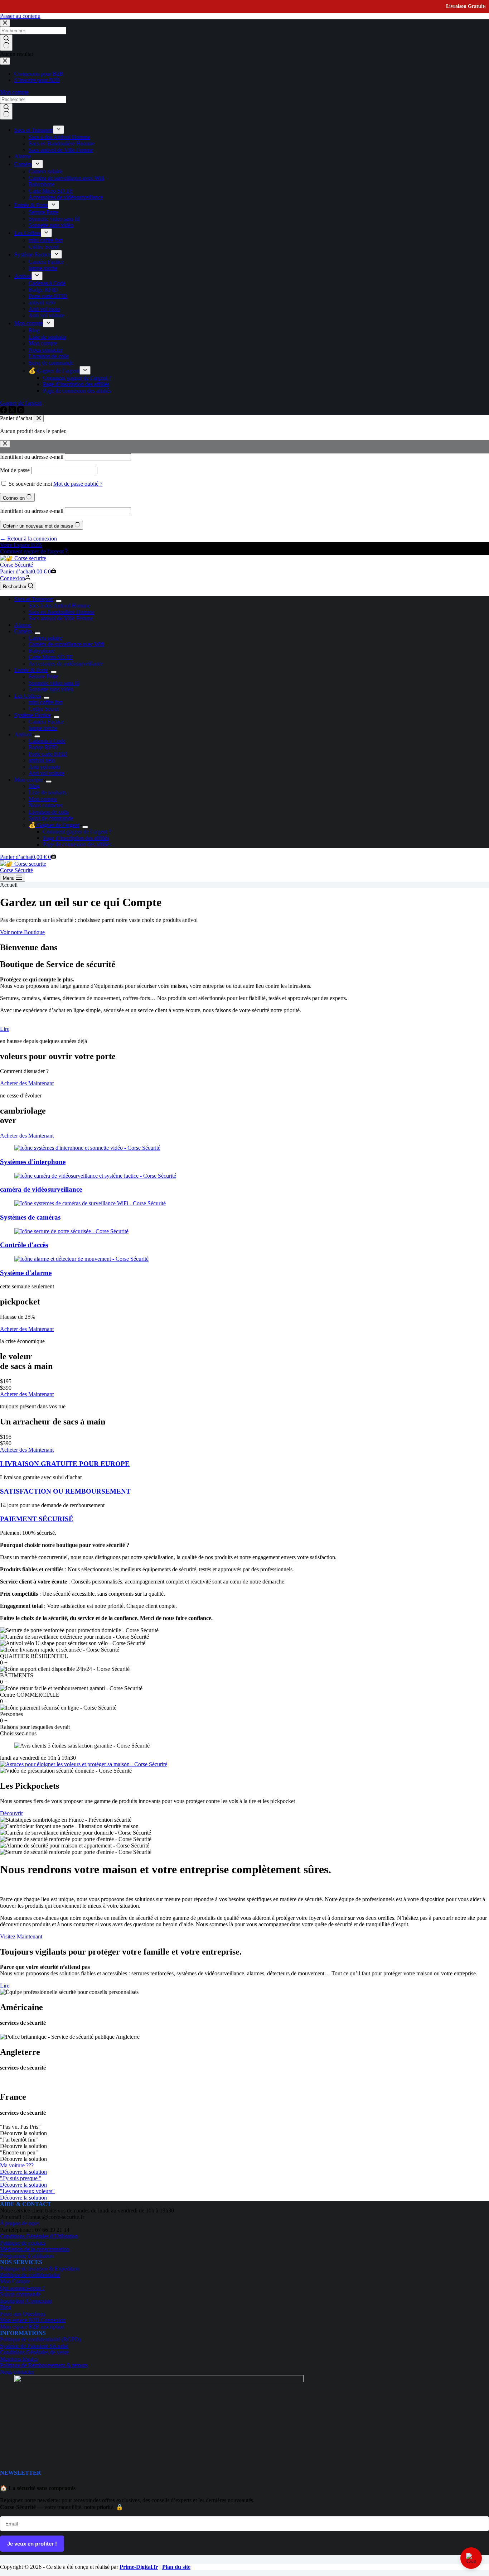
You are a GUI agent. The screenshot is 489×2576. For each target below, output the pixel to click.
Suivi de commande (51, 818)
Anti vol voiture (47, 773)
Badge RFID (43, 747)
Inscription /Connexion (26, 2301)
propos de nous (20, 2223)
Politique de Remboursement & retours (44, 2365)
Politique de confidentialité (30, 2275)
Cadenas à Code (47, 741)
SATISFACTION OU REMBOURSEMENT (65, 1491)
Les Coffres (28, 696)
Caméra (23, 631)
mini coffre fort (46, 702)
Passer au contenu (20, 16)
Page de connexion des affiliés (77, 844)
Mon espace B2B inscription (32, 2327)
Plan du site (176, 2567)
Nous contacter (46, 805)
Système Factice (33, 715)
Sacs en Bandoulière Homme (62, 612)
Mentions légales (19, 2359)
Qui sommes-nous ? (22, 2288)
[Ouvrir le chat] (471, 2558)
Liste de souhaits (47, 792)
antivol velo (42, 760)
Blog (34, 786)
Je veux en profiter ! (32, 2544)
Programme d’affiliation (27, 2256)
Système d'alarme (26, 1273)
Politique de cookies (23, 2243)
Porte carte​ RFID (48, 754)
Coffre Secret (44, 709)
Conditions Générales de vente (35, 2352)
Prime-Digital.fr (139, 2567)
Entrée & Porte (31, 670)
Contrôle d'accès (24, 1245)
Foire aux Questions (23, 2314)
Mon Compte (15, 2281)
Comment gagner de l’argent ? (77, 832)
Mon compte (29, 780)
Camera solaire (45, 638)
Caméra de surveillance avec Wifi (66, 644)
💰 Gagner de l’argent (54, 825)
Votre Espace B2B (21, 545)
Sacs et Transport (34, 599)
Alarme (23, 625)
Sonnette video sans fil (54, 683)
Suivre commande (20, 2294)
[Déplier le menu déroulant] (59, 601)
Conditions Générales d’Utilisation (39, 2236)
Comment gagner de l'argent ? (34, 551)
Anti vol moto (44, 767)
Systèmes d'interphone (33, 1162)
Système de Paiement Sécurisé (34, 2346)
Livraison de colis (49, 812)
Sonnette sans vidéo (51, 689)
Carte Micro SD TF (51, 657)
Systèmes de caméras (30, 1217)
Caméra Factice (46, 722)
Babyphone (42, 651)
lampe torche (43, 728)
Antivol (23, 734)
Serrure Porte (43, 676)
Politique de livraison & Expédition (40, 2269)
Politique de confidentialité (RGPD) (40, 2339)
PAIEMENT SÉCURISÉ (37, 1519)
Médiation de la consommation (35, 2249)
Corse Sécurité (16, 565)
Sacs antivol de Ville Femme (61, 618)
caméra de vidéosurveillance (41, 1189)
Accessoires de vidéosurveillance (66, 664)
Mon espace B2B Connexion (33, 2320)
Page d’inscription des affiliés (76, 838)
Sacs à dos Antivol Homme (59, 605)
